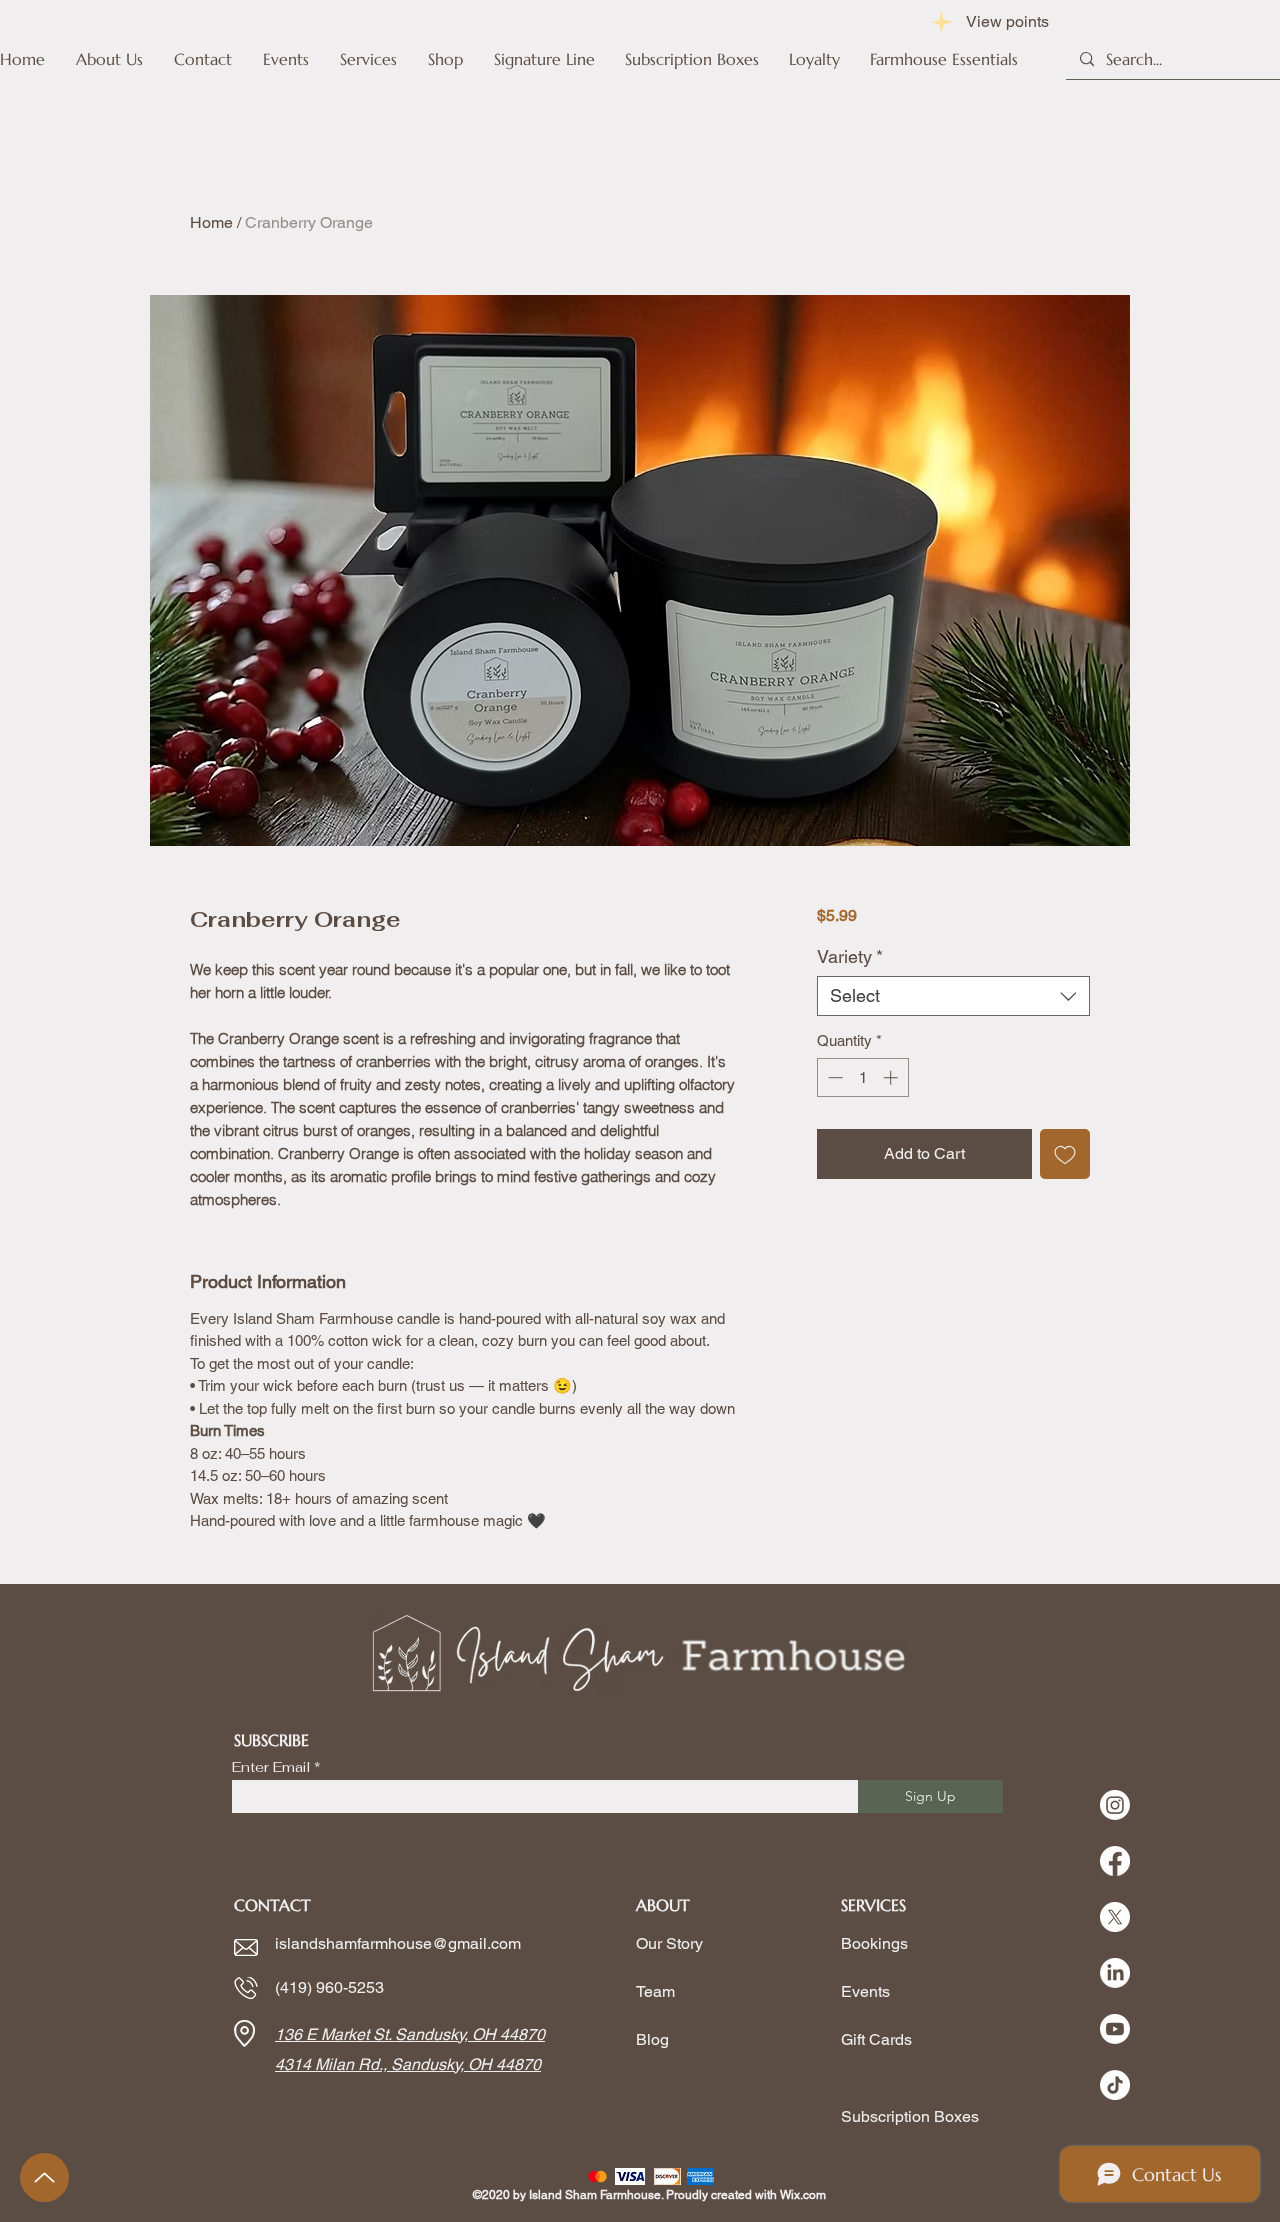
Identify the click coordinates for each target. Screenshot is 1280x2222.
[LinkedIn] (1115, 1973)
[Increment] (892, 1077)
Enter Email (271, 1767)
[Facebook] (1115, 1861)
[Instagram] (1115, 1805)
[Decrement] (833, 1077)
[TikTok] (1115, 2085)
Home (211, 222)
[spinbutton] (862, 1077)
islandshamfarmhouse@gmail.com (398, 1943)
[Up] (44, 2177)
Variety (850, 956)
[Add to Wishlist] (1065, 1154)
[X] (1115, 1917)
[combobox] (953, 996)
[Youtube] (1115, 2029)
